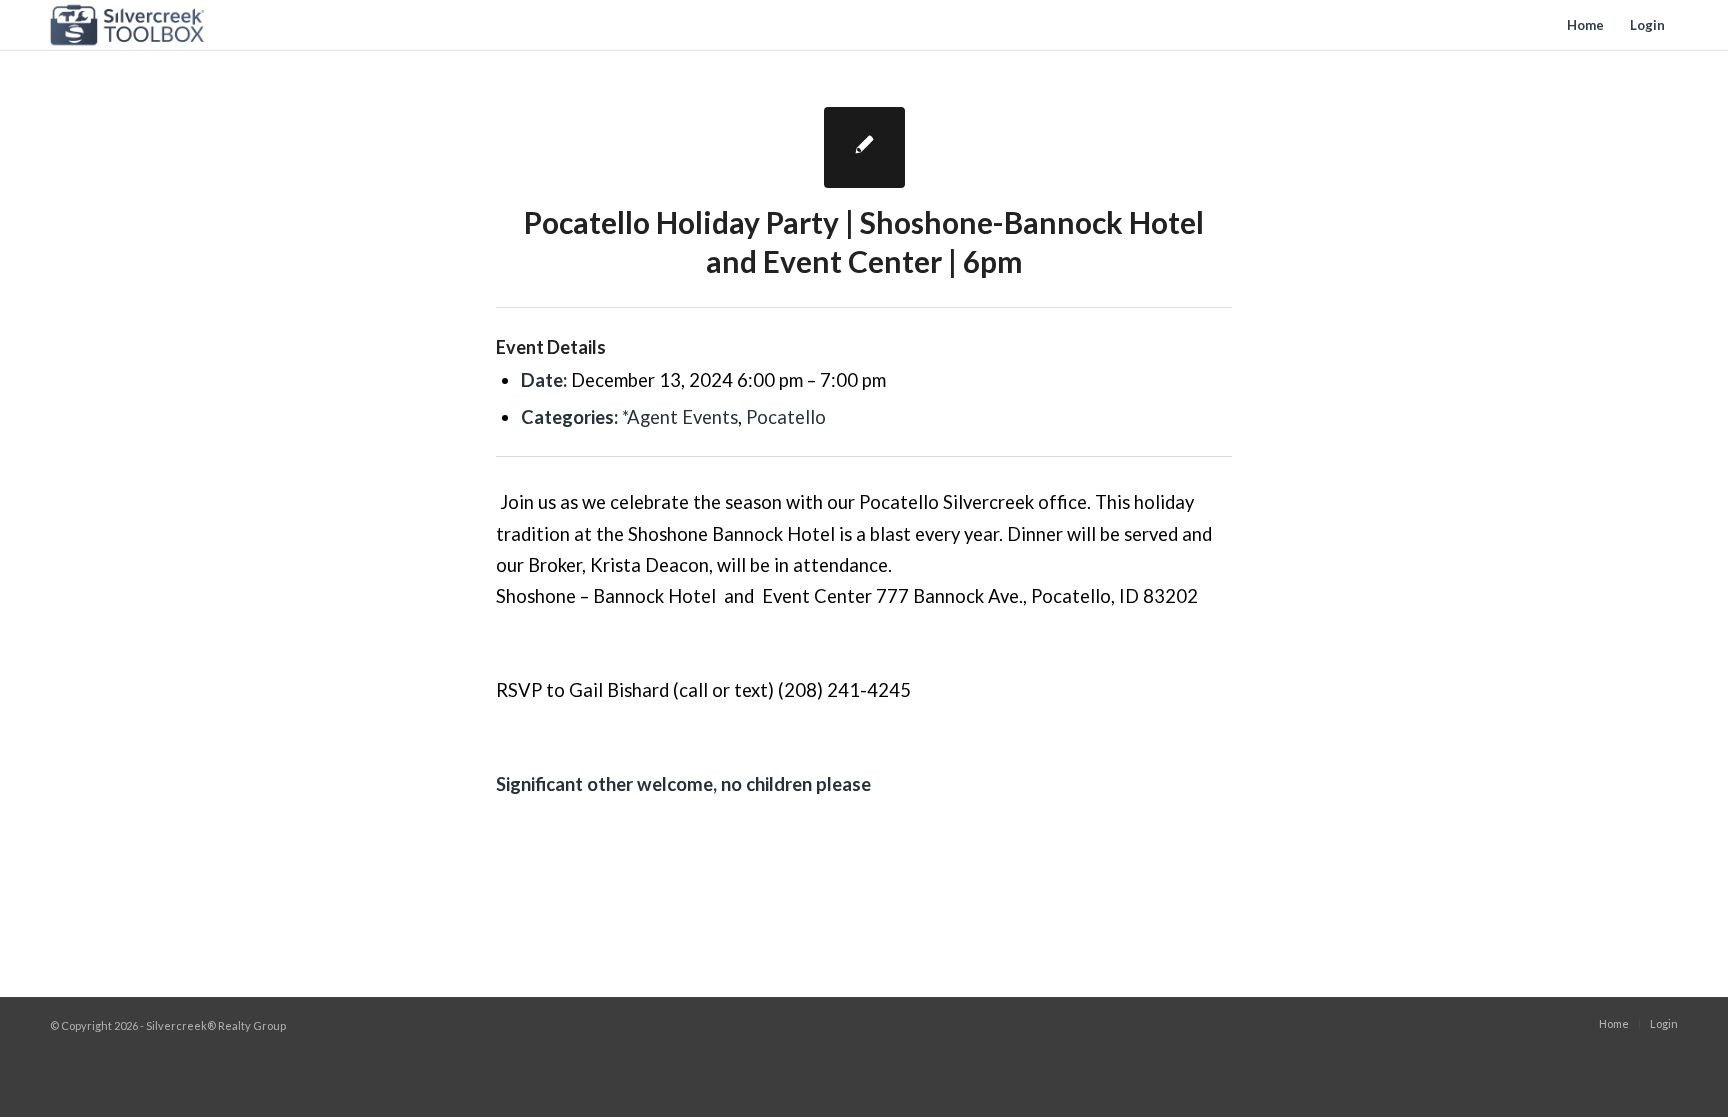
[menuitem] (1585, 25)
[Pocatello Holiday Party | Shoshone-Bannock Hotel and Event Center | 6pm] (864, 147)
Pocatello (786, 417)
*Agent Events (680, 417)
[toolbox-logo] (127, 25)
